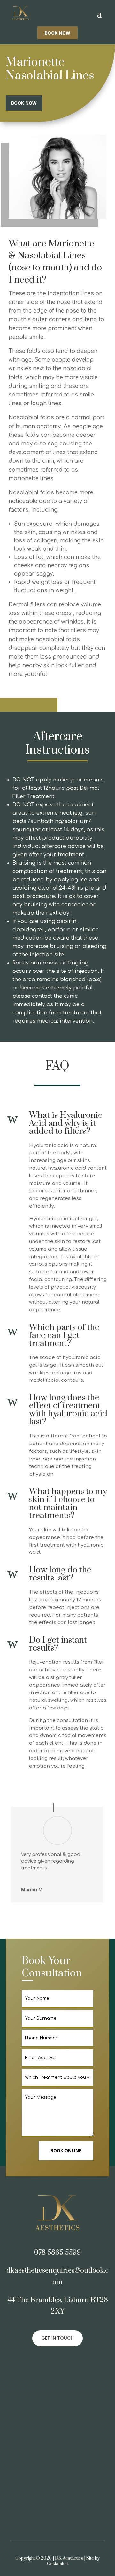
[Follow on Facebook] (51, 2362)
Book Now (57, 33)
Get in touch (57, 2338)
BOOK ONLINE (66, 2151)
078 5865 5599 (57, 2253)
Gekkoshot (57, 2564)
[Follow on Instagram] (64, 2362)
